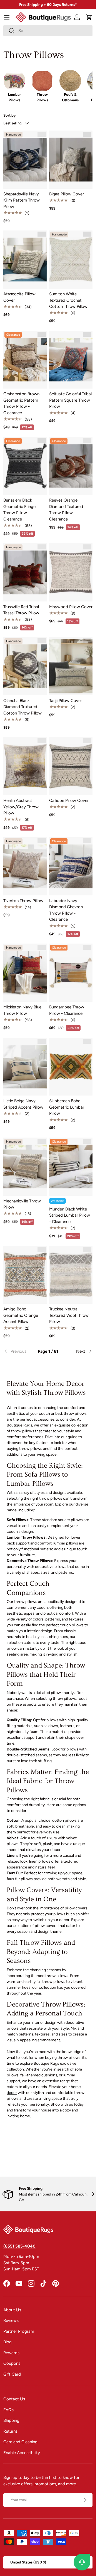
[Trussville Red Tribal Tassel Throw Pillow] (25, 572)
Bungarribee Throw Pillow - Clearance (67, 1010)
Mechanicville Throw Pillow (22, 1204)
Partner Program (19, 2331)
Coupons (12, 2363)
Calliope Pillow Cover (69, 800)
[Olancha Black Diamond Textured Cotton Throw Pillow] (25, 666)
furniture (27, 1555)
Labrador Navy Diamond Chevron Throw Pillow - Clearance (66, 910)
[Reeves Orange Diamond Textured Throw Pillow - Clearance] (71, 466)
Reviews (11, 2320)
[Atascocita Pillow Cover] (25, 260)
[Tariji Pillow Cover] (71, 666)
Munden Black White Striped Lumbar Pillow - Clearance (70, 1215)
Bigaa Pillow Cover (67, 194)
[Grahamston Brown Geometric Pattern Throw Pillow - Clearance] (25, 360)
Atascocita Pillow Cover (19, 297)
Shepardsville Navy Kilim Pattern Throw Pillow (22, 200)
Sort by (10, 115)
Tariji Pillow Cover (66, 701)
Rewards (11, 2353)
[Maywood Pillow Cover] (71, 572)
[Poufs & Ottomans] (70, 81)
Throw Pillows (42, 97)
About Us (12, 2310)
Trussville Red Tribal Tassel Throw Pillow (21, 610)
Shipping (11, 2420)
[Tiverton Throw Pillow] (25, 866)
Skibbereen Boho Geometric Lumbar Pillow (67, 1107)
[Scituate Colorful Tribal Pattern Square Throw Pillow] (71, 360)
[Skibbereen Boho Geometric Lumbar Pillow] (71, 1067)
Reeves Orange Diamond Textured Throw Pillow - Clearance (66, 510)
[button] (89, 17)
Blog (7, 2342)
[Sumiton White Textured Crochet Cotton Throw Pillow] (71, 260)
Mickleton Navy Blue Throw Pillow (22, 1010)
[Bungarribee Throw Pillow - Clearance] (71, 973)
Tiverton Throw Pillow (23, 901)
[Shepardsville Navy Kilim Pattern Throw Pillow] (25, 160)
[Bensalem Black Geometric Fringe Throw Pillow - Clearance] (25, 466)
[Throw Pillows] (42, 81)
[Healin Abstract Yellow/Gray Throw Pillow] (25, 766)
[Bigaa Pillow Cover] (71, 160)
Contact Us (14, 2399)
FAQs (8, 2410)
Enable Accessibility (22, 2453)
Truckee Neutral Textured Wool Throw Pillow (69, 1315)
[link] (18, 1351)
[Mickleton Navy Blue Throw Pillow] (25, 973)
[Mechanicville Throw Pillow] (25, 1167)
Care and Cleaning (20, 2442)
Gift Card (12, 2374)
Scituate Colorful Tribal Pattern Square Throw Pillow (70, 400)
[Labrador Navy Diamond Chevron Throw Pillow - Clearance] (71, 866)
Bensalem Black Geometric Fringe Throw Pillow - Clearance (19, 510)
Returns (10, 2431)
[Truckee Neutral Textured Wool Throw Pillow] (71, 1275)
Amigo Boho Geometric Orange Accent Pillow (21, 1315)
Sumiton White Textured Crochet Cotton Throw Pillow (68, 300)
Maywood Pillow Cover (71, 607)
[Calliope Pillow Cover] (71, 766)
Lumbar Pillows (14, 97)
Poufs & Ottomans (70, 97)
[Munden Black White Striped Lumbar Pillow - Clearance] (71, 1167)
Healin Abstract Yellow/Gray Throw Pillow (21, 807)
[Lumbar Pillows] (14, 81)
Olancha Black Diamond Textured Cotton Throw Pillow (22, 707)
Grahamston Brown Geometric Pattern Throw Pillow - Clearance (21, 403)
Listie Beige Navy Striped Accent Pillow (23, 1104)
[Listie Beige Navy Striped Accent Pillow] (25, 1067)
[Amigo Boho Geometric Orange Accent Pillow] (25, 1275)
